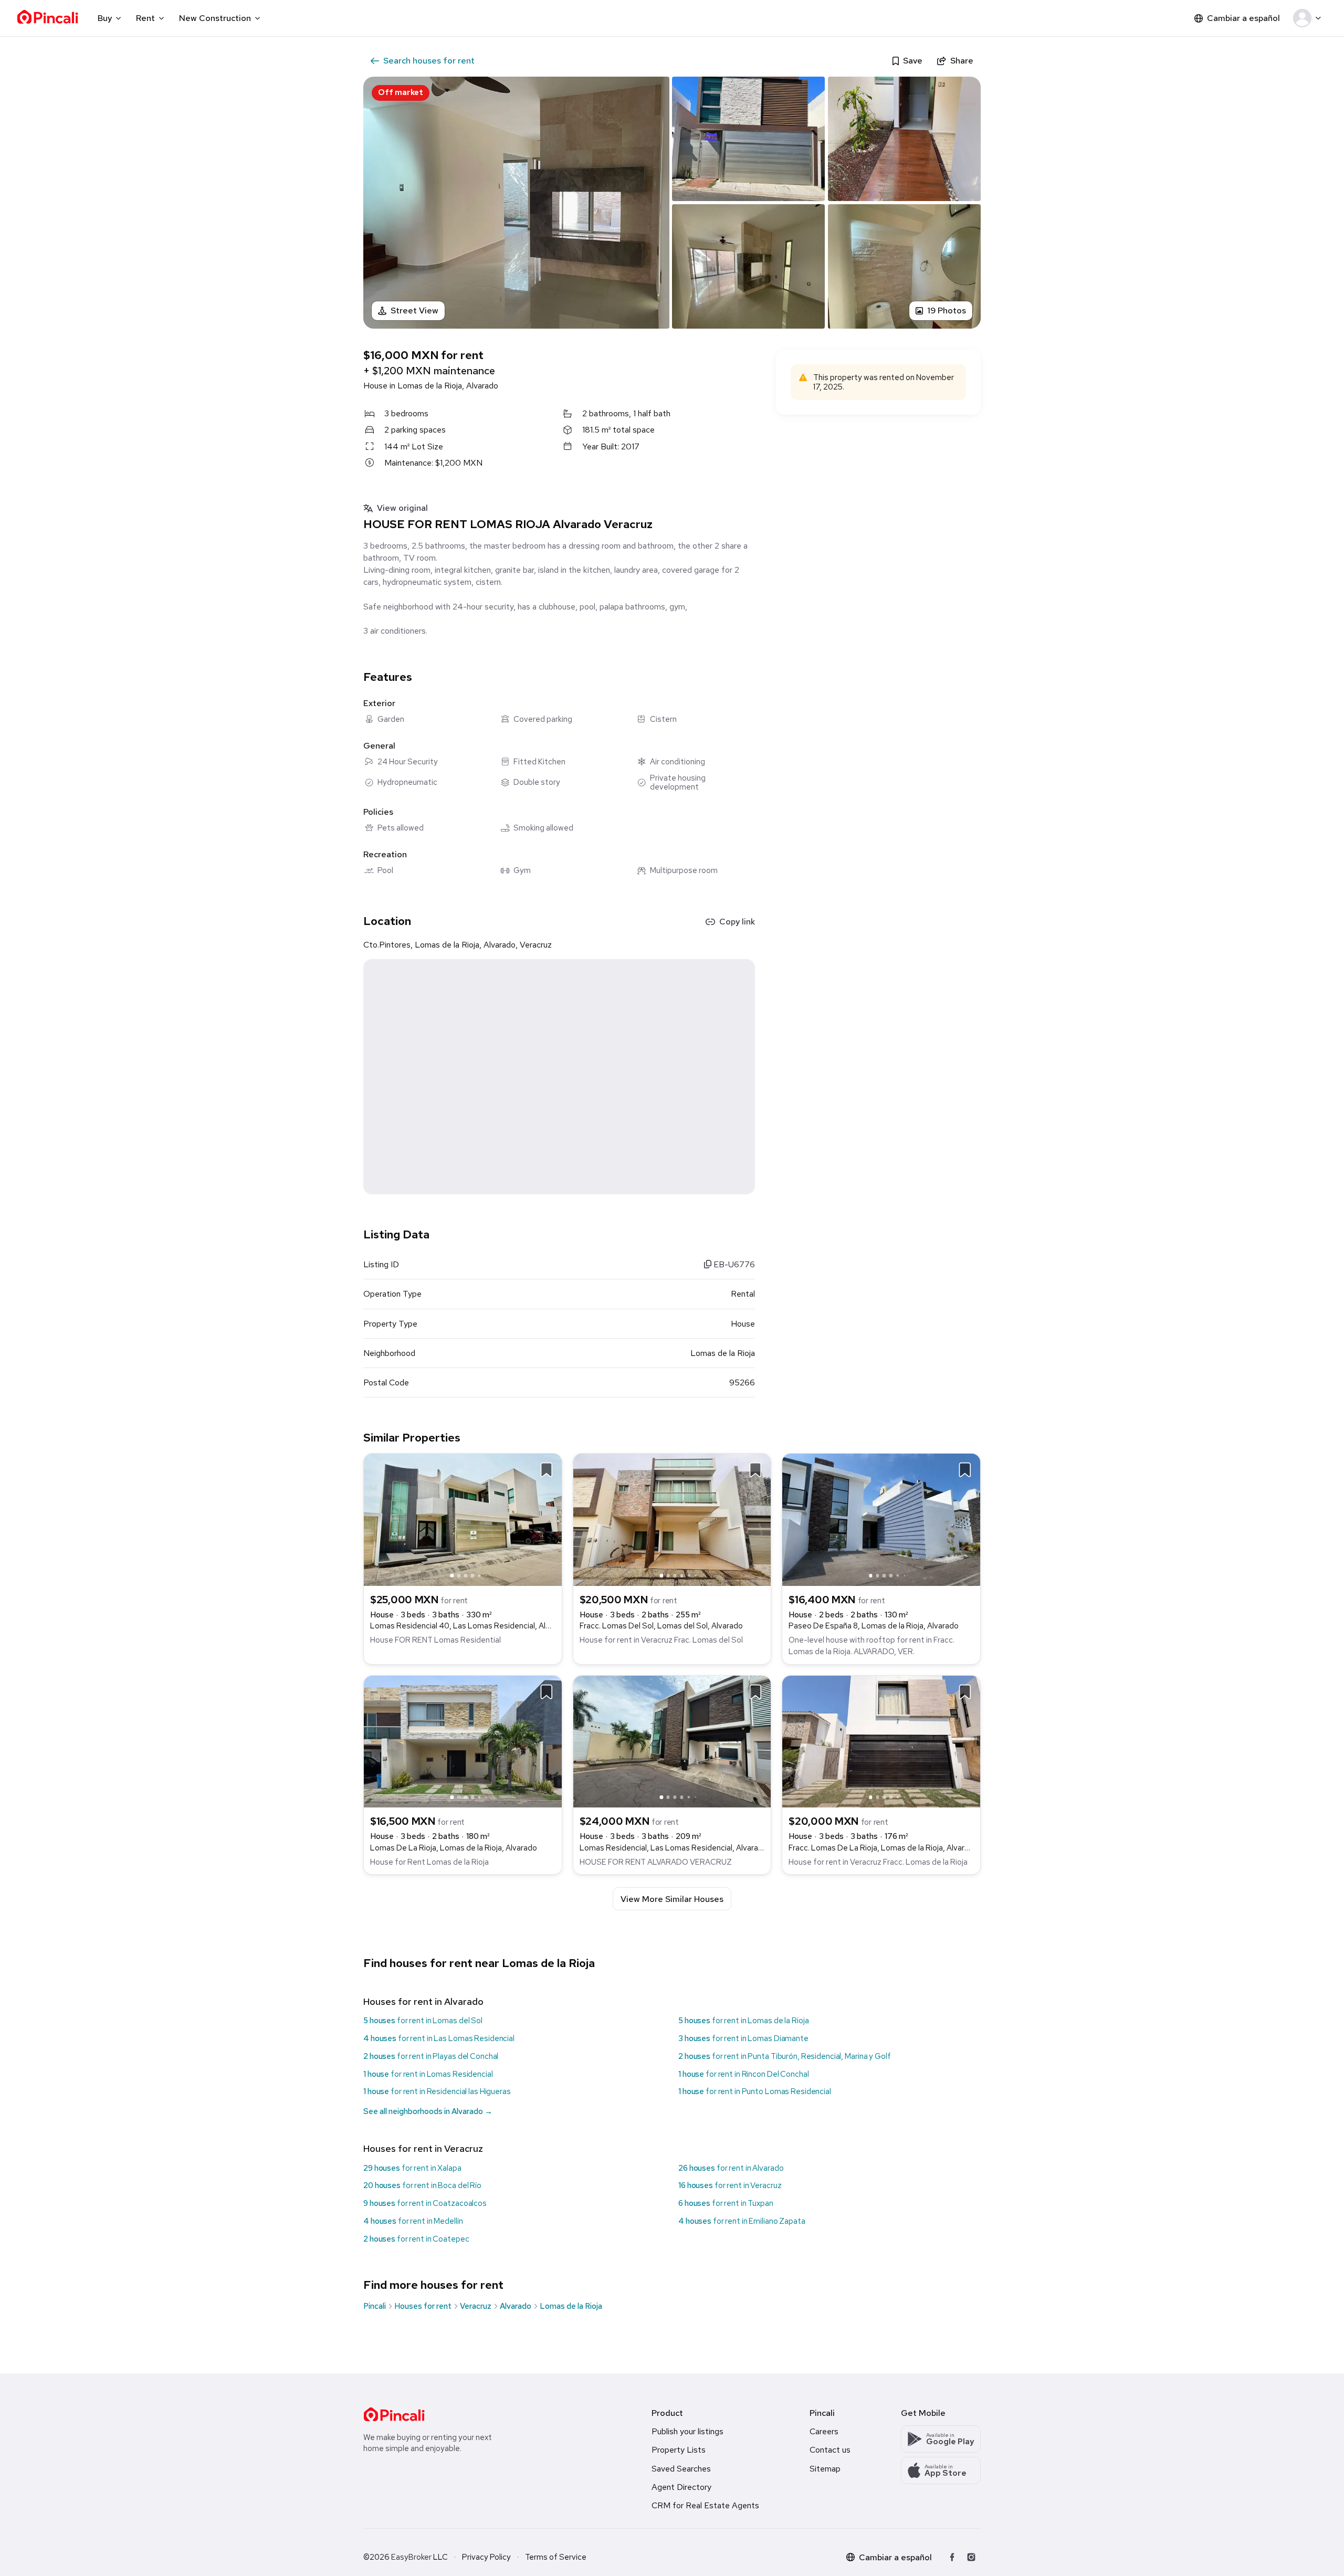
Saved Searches (681, 2469)
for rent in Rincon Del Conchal (743, 2074)
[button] (1309, 18)
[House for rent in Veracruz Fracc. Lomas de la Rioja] (881, 1741)
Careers (824, 2431)
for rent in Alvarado (731, 2168)
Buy (105, 18)
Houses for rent (423, 2306)
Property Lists (679, 2450)
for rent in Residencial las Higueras (437, 2091)
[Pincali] (394, 2414)
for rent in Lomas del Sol (423, 2021)
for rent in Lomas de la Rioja (743, 2021)
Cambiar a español (1243, 18)
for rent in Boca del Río (422, 2185)
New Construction (215, 18)
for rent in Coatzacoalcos (425, 2203)
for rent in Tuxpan (726, 2203)
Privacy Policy (486, 2557)
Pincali (375, 2306)
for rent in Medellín (413, 2221)
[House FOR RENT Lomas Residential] (463, 1519)
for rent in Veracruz (730, 2185)
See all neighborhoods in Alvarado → (428, 2111)
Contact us (830, 2450)
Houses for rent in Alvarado (423, 2001)
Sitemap (825, 2469)
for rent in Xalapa (412, 2168)
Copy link (737, 922)
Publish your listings (687, 2431)
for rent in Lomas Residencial (428, 2074)
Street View (414, 311)
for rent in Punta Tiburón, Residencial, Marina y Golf (785, 2056)
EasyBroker (411, 2557)
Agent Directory (681, 2487)
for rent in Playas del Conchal (431, 2056)
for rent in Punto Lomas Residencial (755, 2091)
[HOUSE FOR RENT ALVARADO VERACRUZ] (672, 1741)
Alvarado (516, 2306)
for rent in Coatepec (416, 2239)
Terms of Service (556, 2557)
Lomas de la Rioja (571, 2306)
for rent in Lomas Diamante (743, 2038)
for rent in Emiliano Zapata (742, 2221)
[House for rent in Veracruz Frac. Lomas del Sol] (672, 1519)
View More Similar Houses (672, 1899)
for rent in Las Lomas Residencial (439, 2038)
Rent (145, 18)
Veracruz (476, 2306)
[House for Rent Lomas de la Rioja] (463, 1741)
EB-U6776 (733, 1264)
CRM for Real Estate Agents (705, 2505)
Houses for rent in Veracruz (423, 2148)
